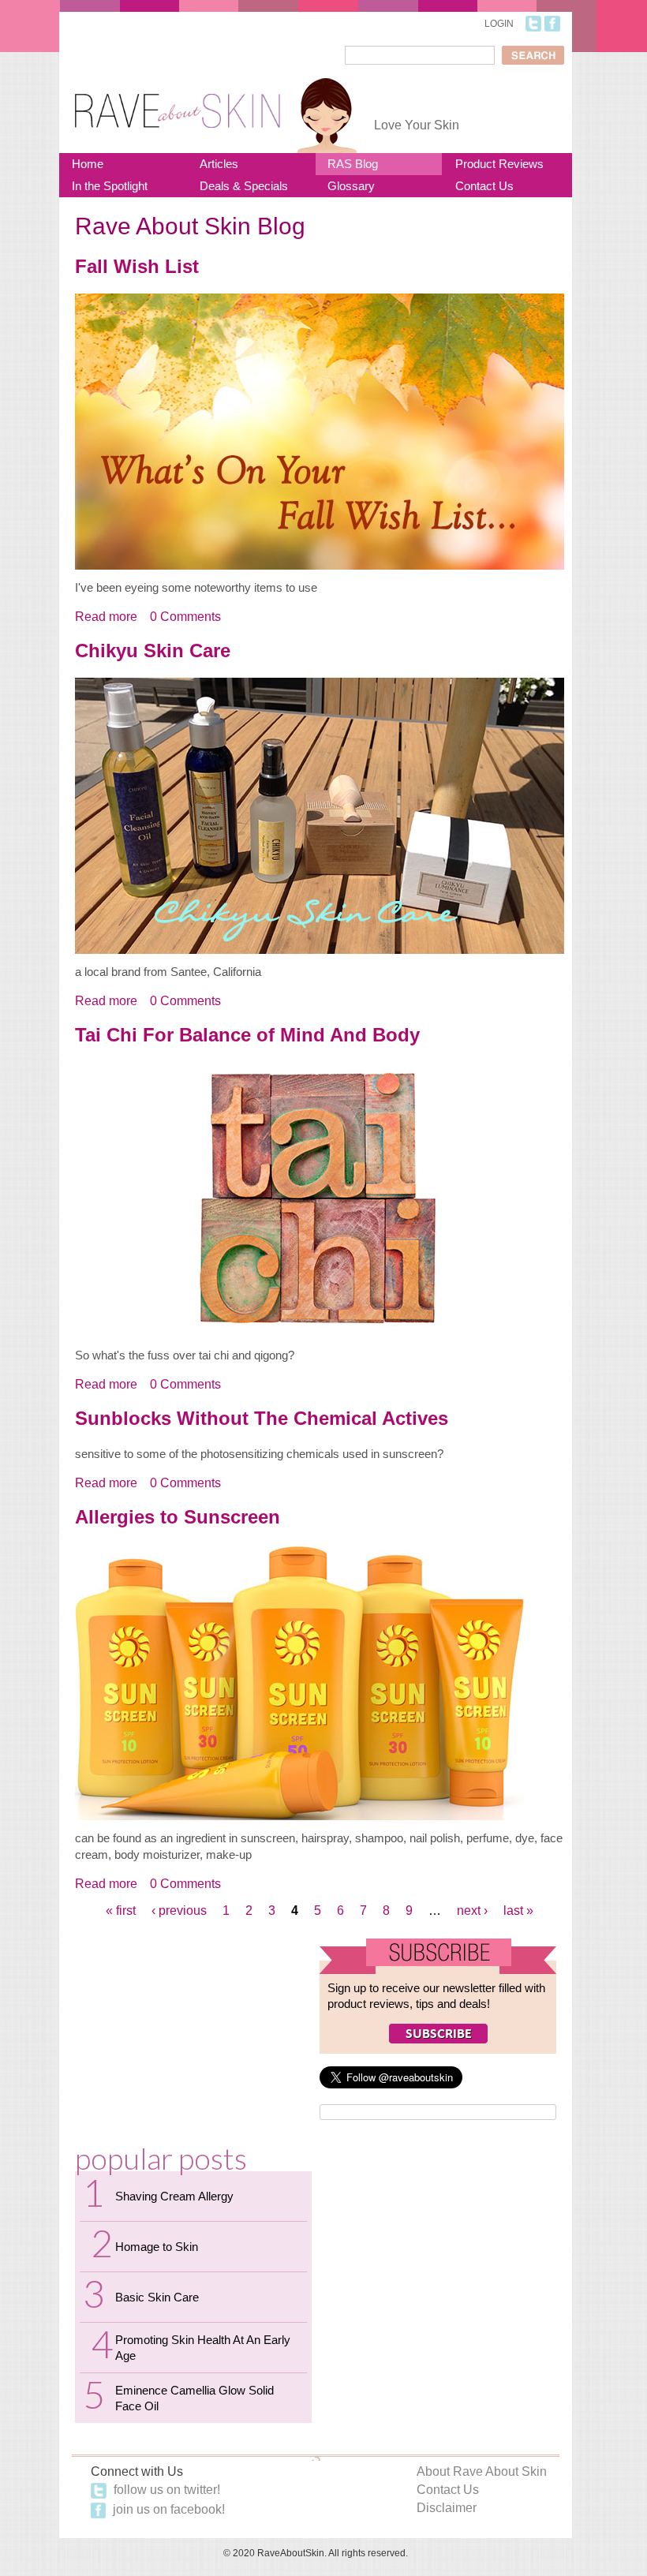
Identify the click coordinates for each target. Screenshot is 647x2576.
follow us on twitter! (165, 2490)
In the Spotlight (110, 186)
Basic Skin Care (157, 2297)
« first (121, 1911)
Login (499, 24)
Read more (106, 617)
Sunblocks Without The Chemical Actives (262, 1418)
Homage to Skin (157, 2247)
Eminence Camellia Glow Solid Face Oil (194, 2398)
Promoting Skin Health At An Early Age (203, 2348)
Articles (219, 164)
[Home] (178, 101)
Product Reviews (499, 164)
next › (472, 1911)
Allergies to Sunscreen (178, 1517)
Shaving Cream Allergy (174, 2196)
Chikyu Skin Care (153, 651)
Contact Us (484, 186)
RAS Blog (353, 164)
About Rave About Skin (482, 2471)
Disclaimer (447, 2508)
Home (88, 164)
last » (518, 1911)
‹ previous (179, 1911)
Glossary (351, 186)
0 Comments (185, 617)
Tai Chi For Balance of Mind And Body (247, 1035)
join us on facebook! (167, 2509)
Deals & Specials (244, 186)
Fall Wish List (137, 266)
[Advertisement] (193, 2037)
